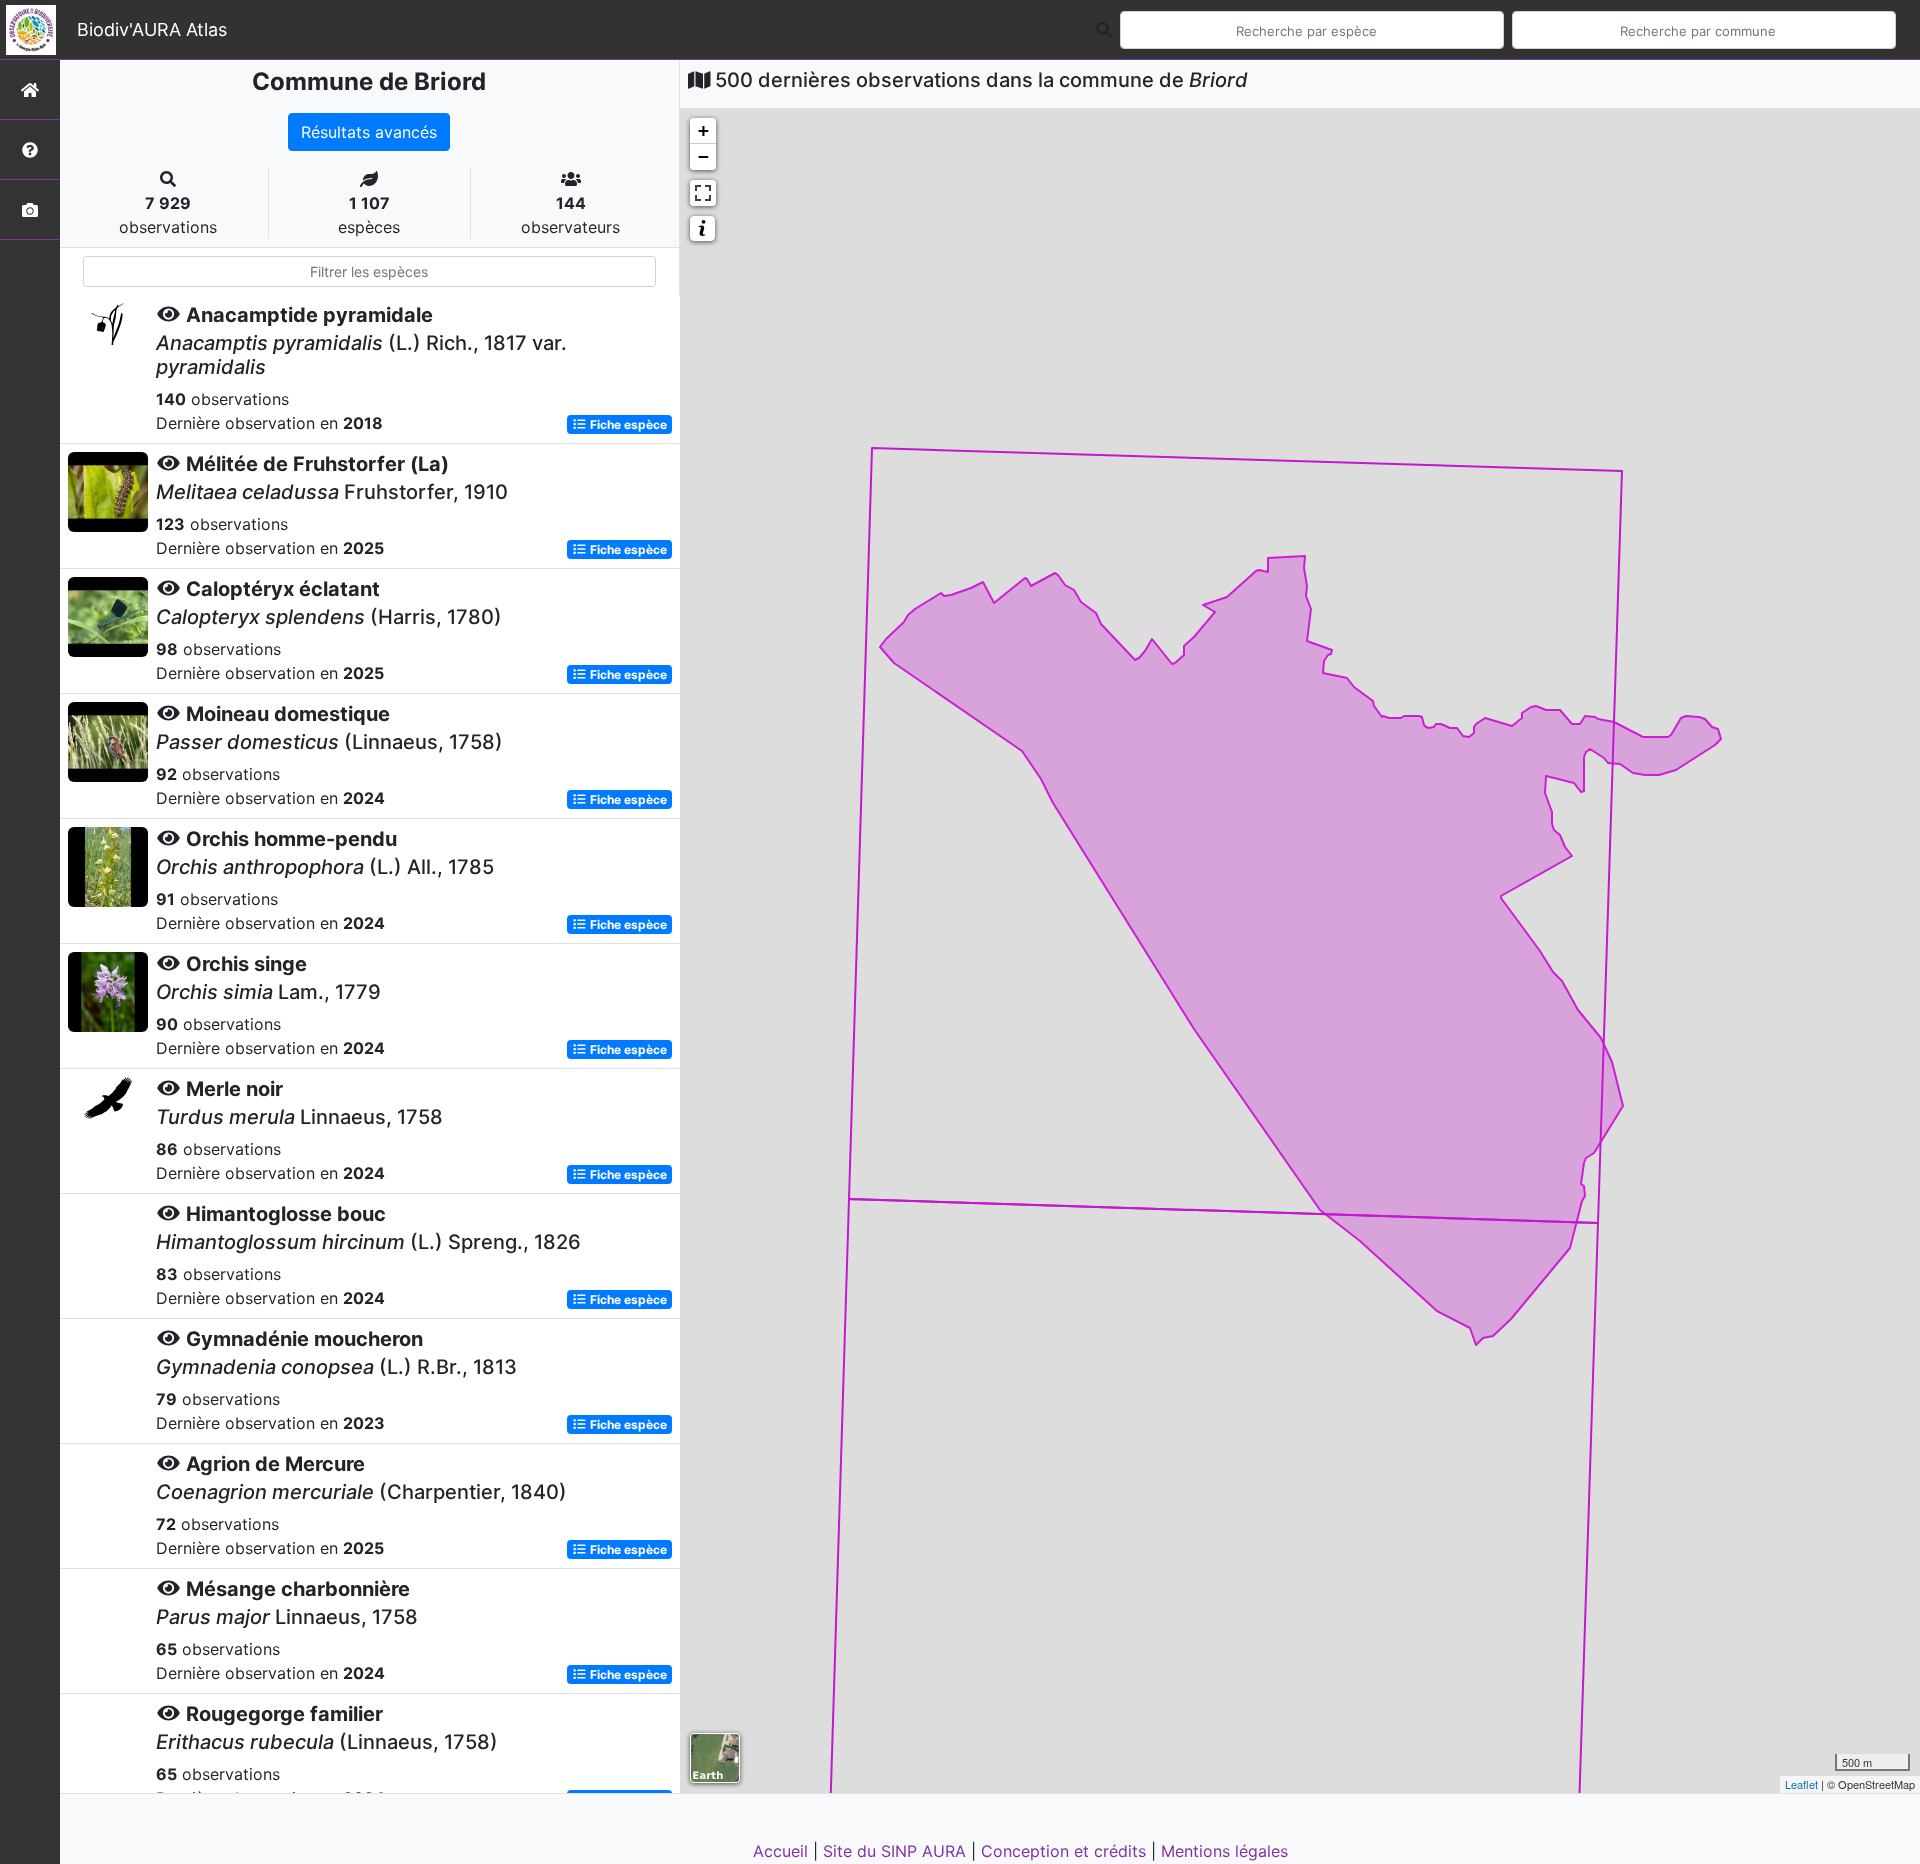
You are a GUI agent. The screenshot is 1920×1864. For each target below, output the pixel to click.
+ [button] (703, 130)
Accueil (783, 1851)
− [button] (703, 156)
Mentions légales (1224, 1851)
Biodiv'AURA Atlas (152, 29)
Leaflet (1801, 1784)
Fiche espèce (627, 424)
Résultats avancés (369, 132)
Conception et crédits (1066, 1851)
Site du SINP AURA (897, 1851)
